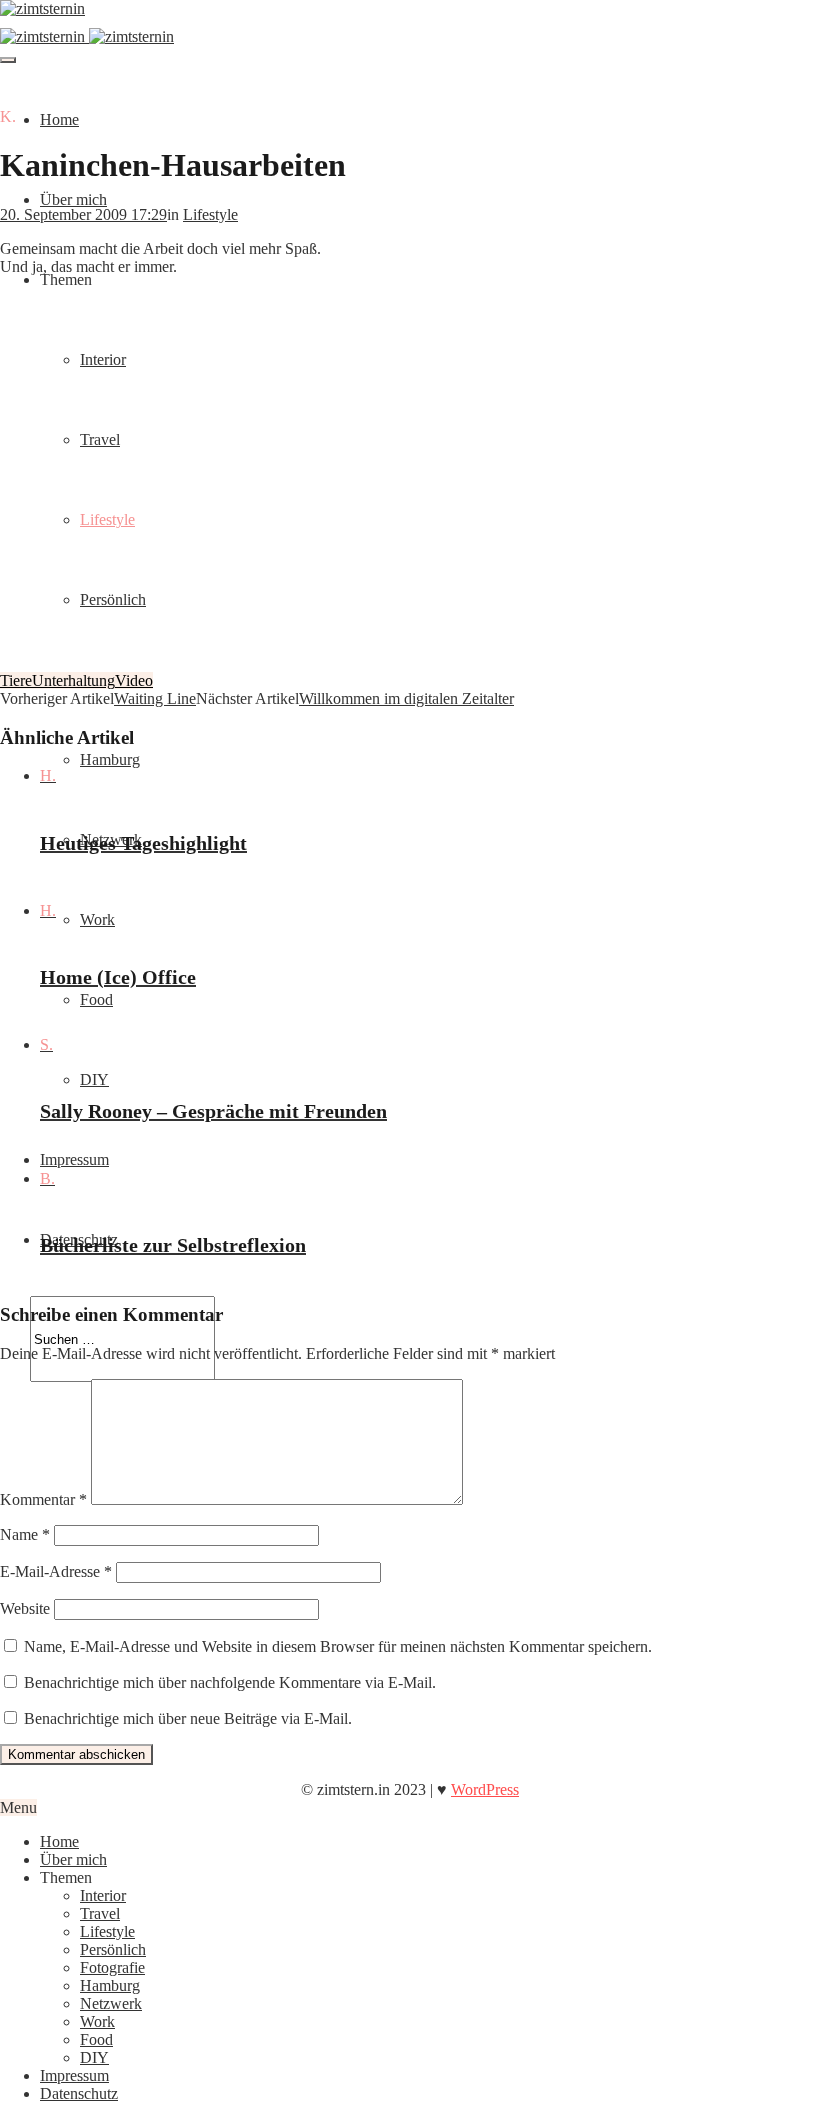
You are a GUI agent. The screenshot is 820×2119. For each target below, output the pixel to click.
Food (96, 999)
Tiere (16, 680)
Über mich (73, 199)
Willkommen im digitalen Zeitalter (406, 698)
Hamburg (110, 759)
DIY (94, 1079)
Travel (100, 1913)
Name (25, 1534)
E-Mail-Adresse (56, 1571)
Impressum (74, 1159)
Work (97, 919)
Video (134, 680)
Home (59, 119)
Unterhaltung (73, 680)
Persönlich (113, 1949)
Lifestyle (210, 214)
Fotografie (112, 1967)
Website (25, 1608)
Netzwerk (111, 2003)
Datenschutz (79, 2093)
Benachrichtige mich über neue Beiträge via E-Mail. (188, 1718)
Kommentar (43, 1499)
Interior (103, 1895)
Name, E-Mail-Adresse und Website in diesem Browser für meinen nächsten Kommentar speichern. (338, 1646)
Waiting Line (155, 698)
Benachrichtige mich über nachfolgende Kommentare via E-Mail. (230, 1682)
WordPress (485, 1789)
